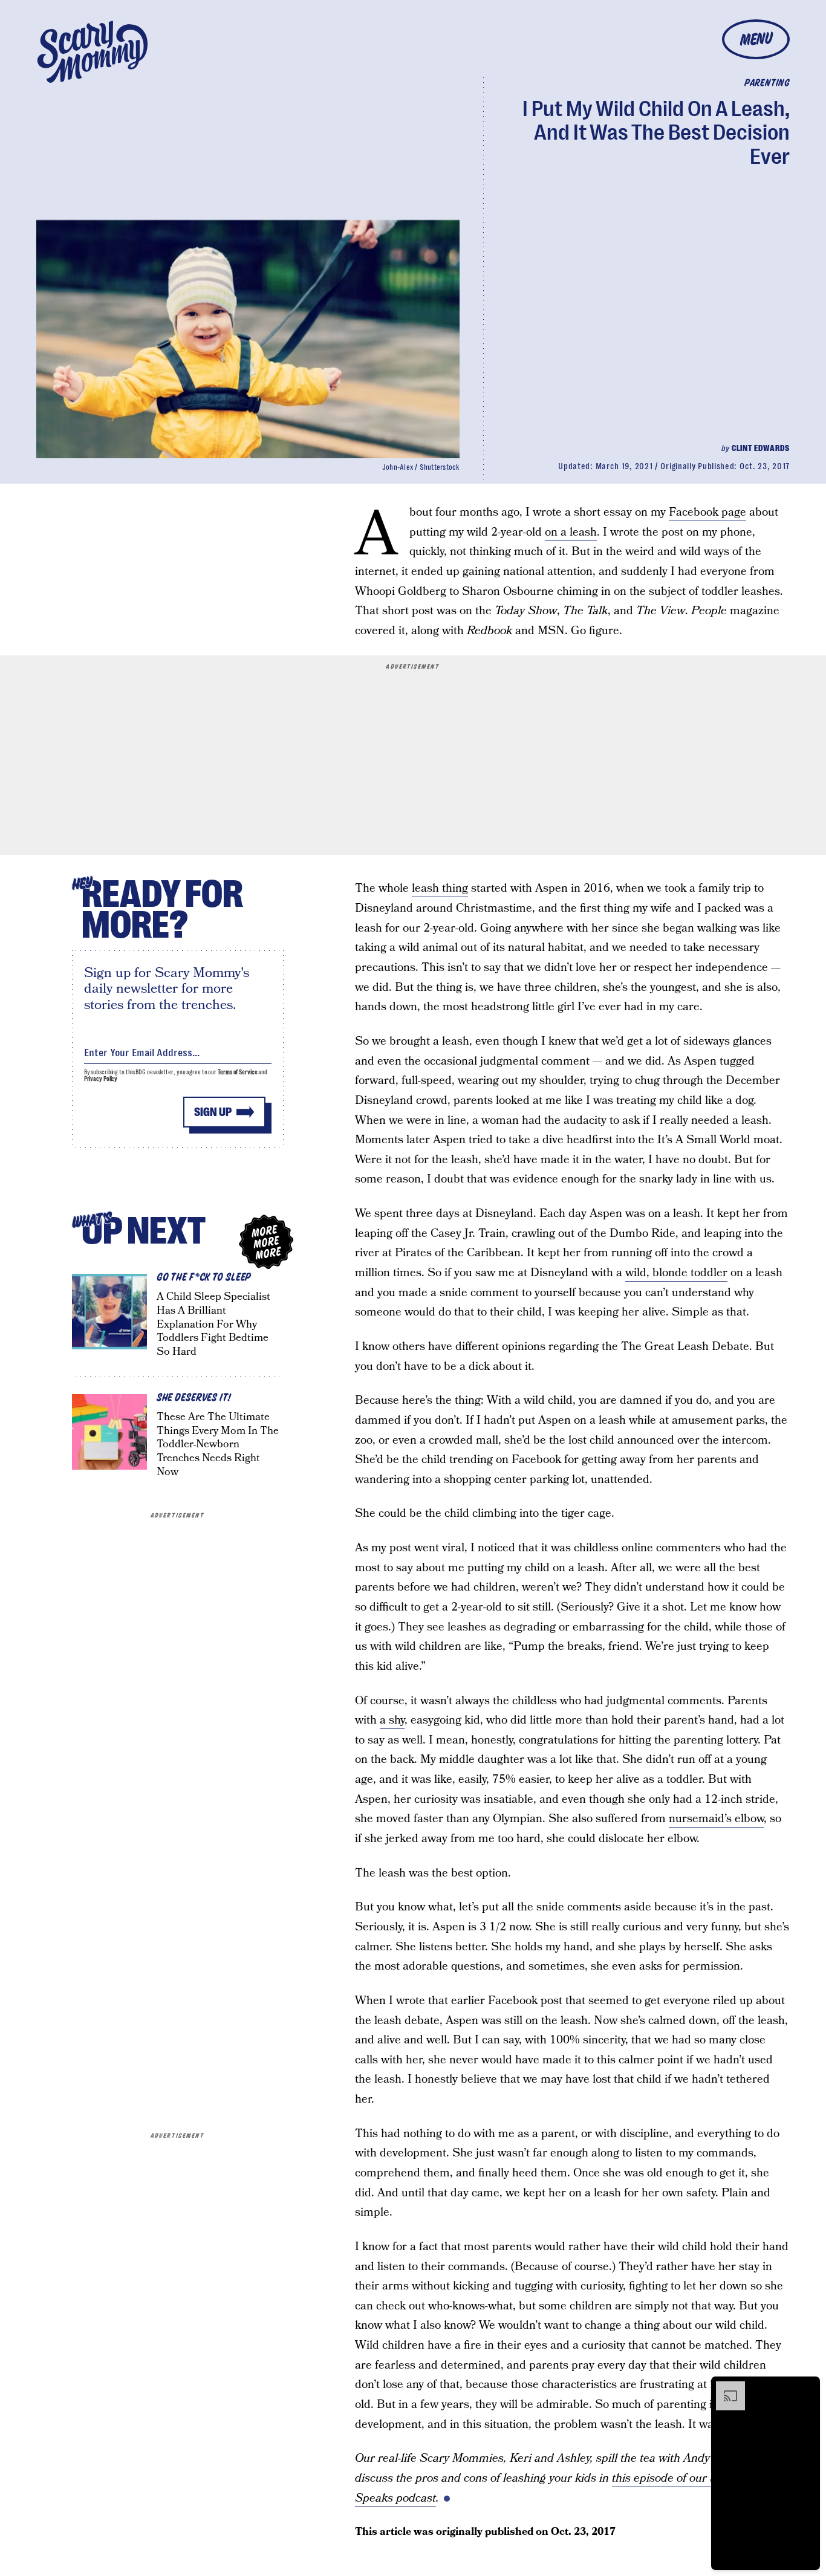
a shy (392, 1720)
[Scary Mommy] (93, 52)
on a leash (571, 532)
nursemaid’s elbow (716, 1819)
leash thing (440, 888)
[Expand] (724, 2387)
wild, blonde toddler (676, 1273)
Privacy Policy (101, 1079)
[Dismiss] (807, 2387)
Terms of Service (237, 1072)
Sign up (213, 1112)
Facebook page (707, 512)
